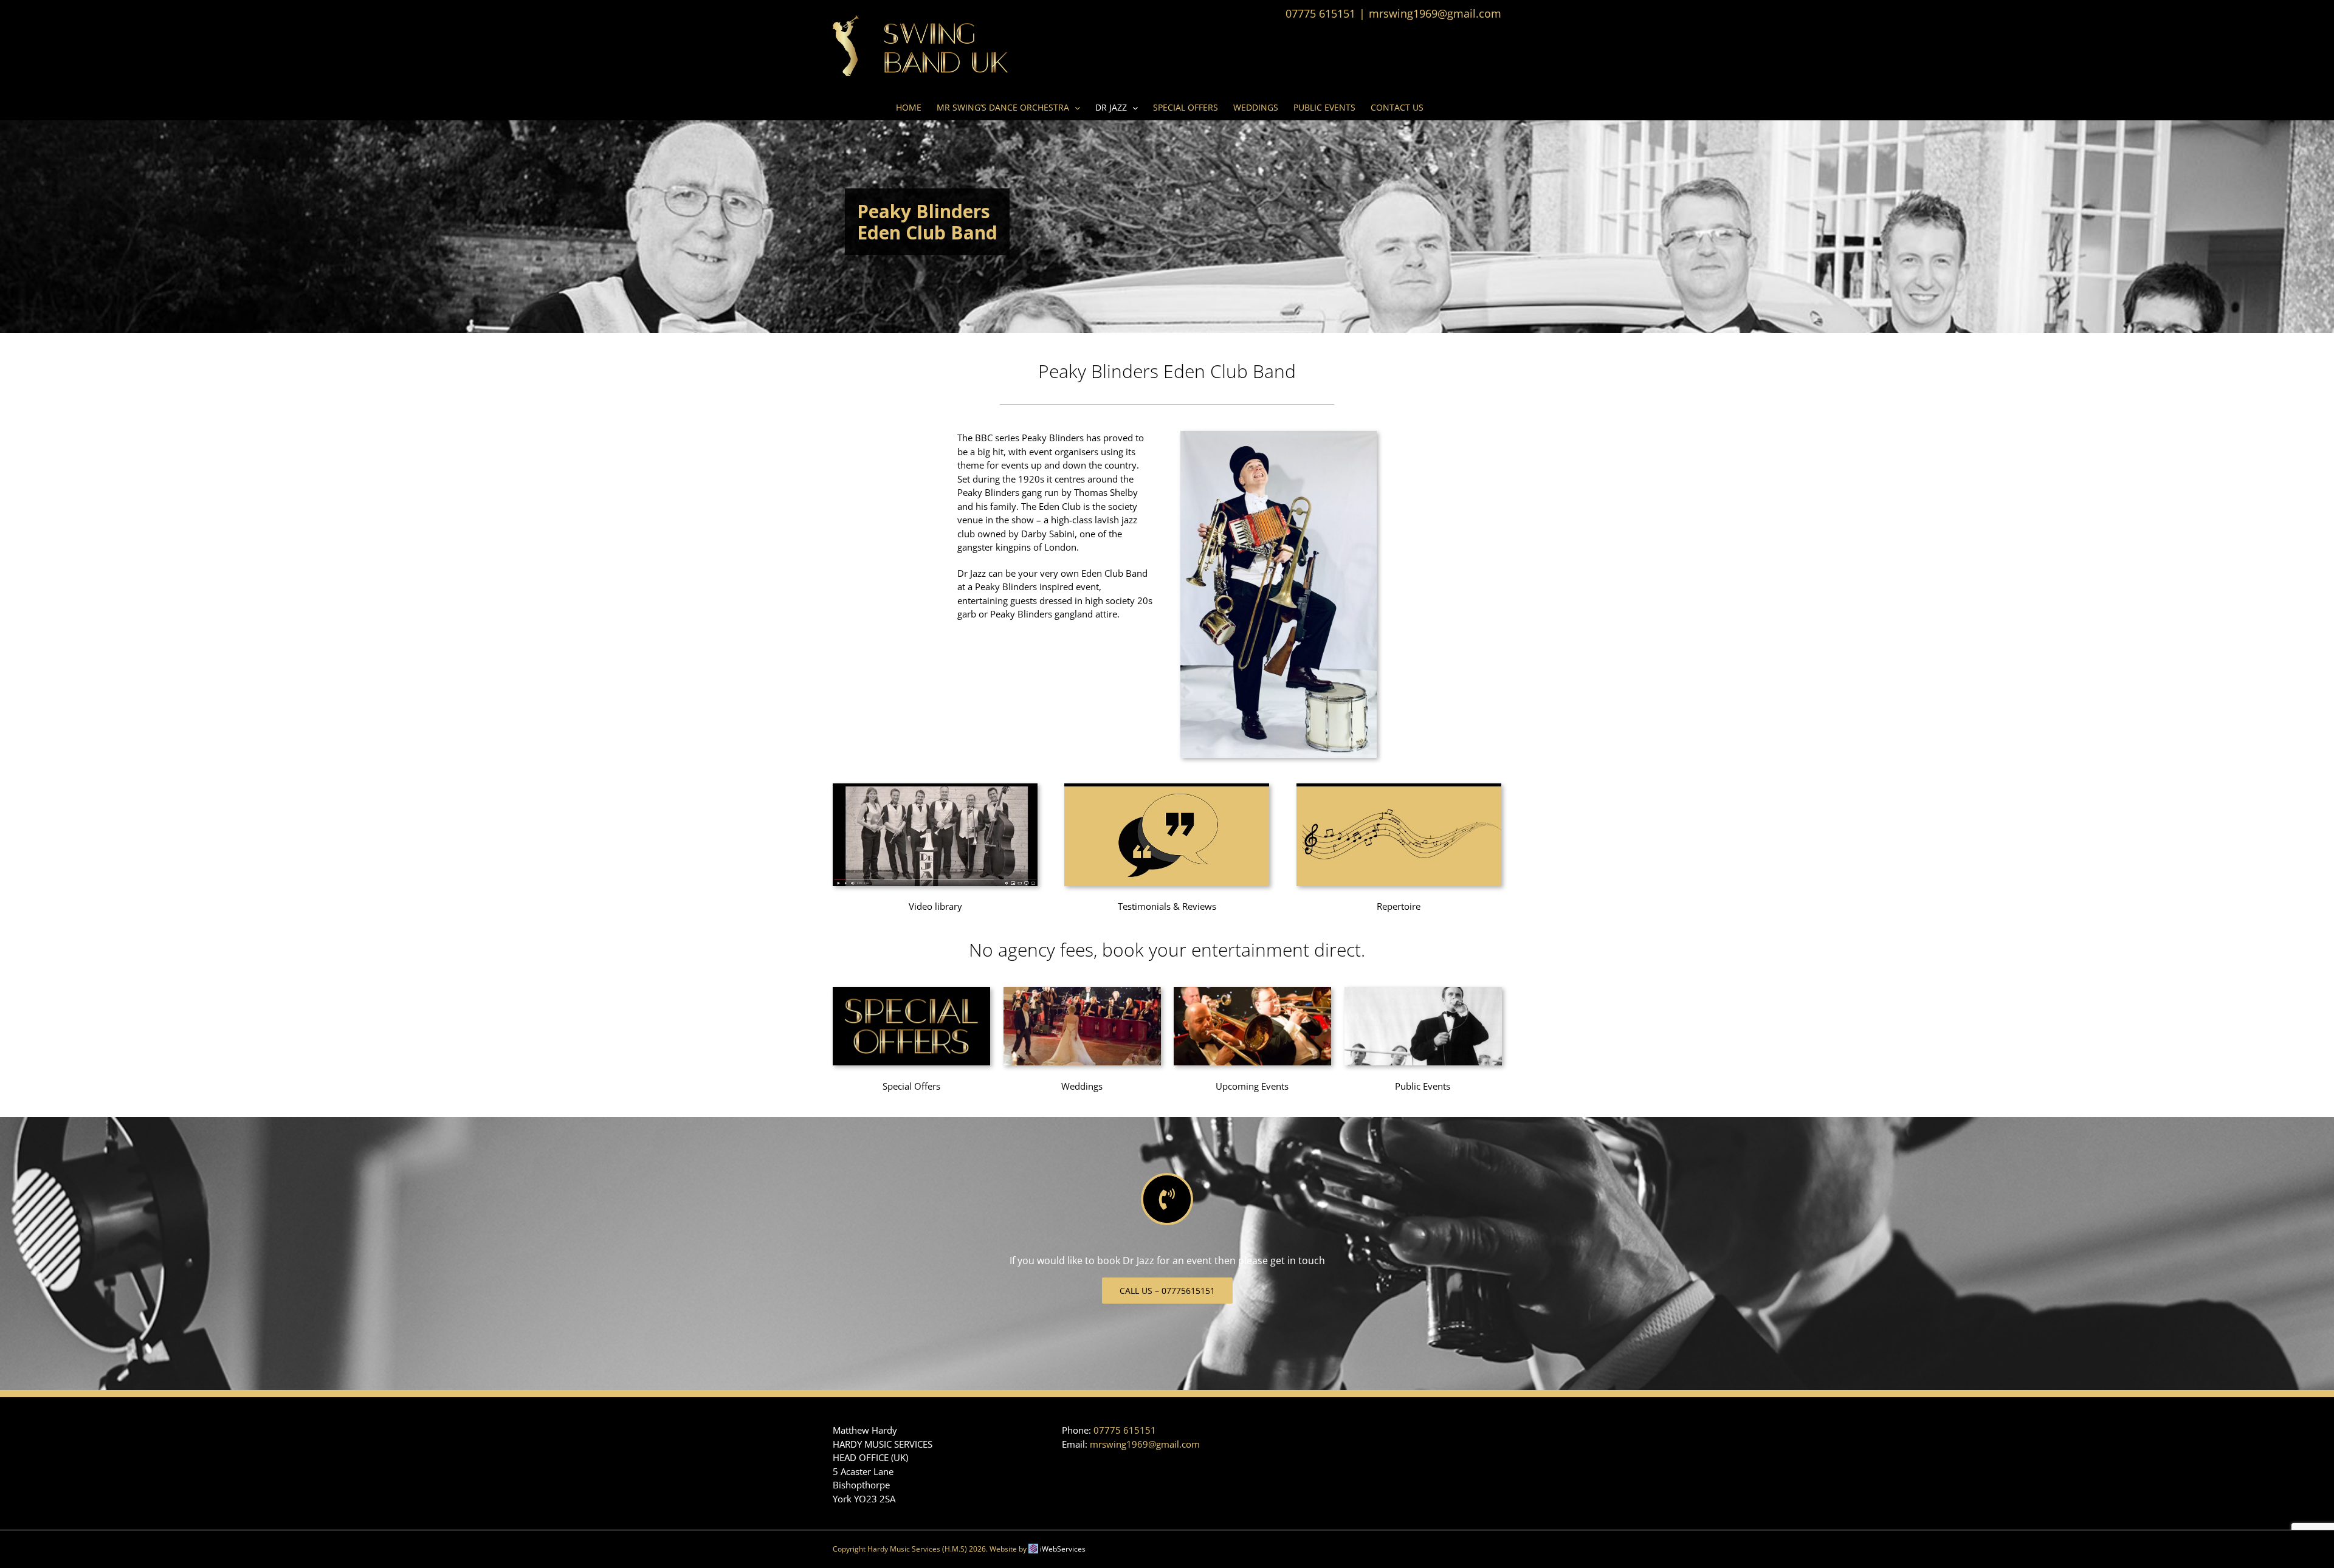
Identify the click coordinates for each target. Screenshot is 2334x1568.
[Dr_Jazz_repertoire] (1399, 788)
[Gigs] (1252, 991)
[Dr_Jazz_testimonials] (1167, 788)
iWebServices (1063, 1549)
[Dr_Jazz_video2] (935, 788)
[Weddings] (1082, 991)
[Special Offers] (911, 991)
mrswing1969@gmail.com (1435, 13)
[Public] (1423, 991)
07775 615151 (1125, 1430)
